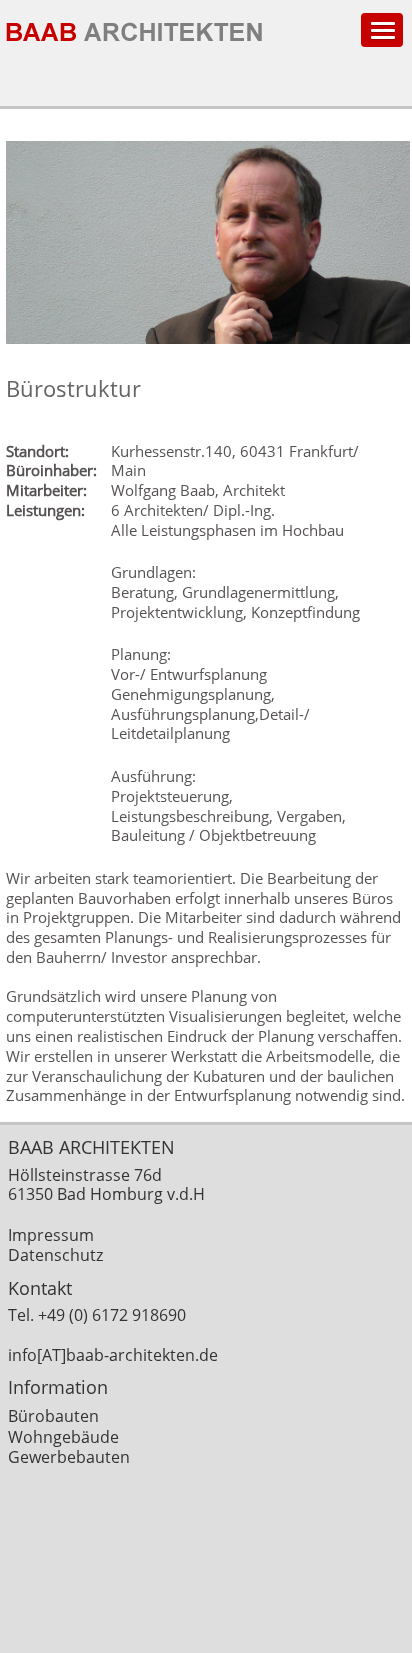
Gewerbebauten (69, 1457)
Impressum (51, 1235)
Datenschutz (55, 1255)
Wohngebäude (63, 1437)
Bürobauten (53, 1416)
